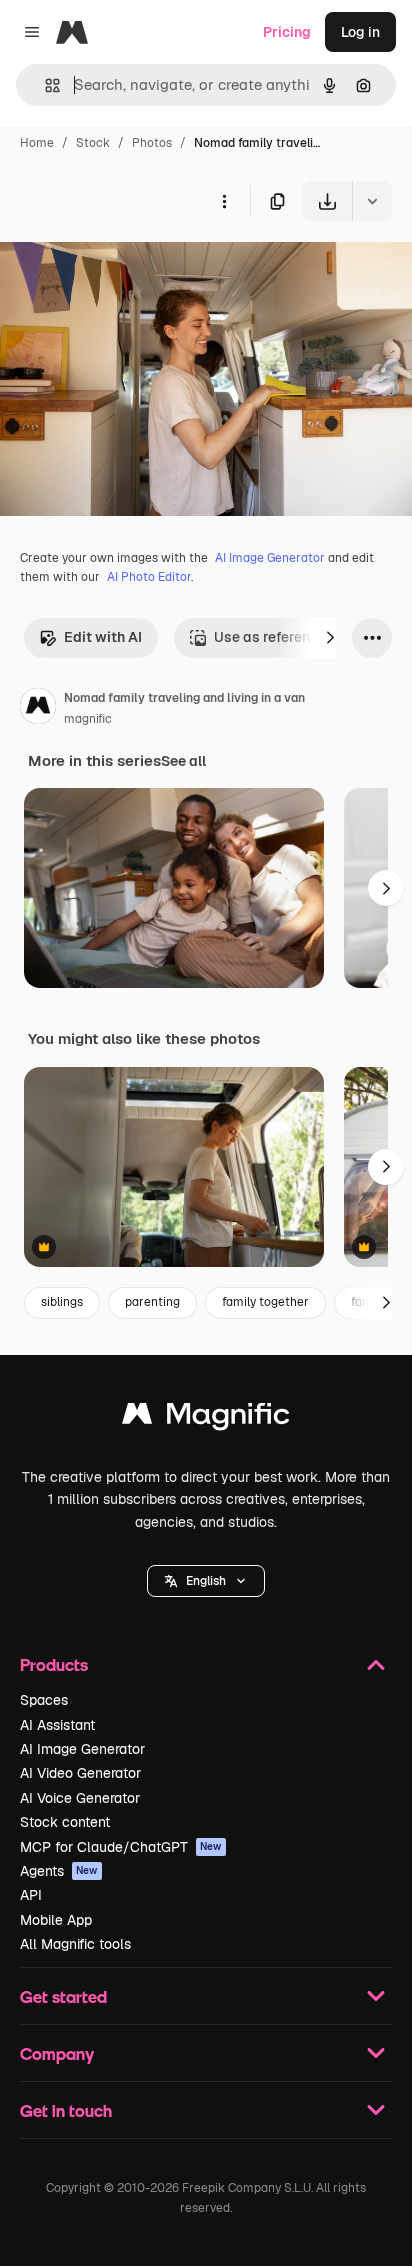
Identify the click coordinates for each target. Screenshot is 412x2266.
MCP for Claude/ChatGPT (121, 1847)
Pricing (287, 32)
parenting (152, 1302)
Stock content (65, 1822)
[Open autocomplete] (44, 85)
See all (183, 761)
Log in (360, 32)
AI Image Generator (270, 558)
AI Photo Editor (149, 577)
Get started (63, 1996)
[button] (206, 1581)
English (206, 1581)
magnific (88, 719)
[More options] (224, 201)
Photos (152, 143)
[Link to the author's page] (38, 709)
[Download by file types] (372, 201)
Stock (93, 143)
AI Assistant (57, 1725)
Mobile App (56, 1920)
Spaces (44, 1700)
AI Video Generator (80, 1773)
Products (54, 1664)
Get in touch (66, 2110)
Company (57, 2053)
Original (128, 267)
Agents (59, 1871)
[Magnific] (206, 1418)
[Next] (330, 638)
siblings (62, 1302)
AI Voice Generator (80, 1798)
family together (265, 1302)
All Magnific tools (75, 1944)
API (31, 1895)
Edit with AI (103, 637)
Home (37, 143)
